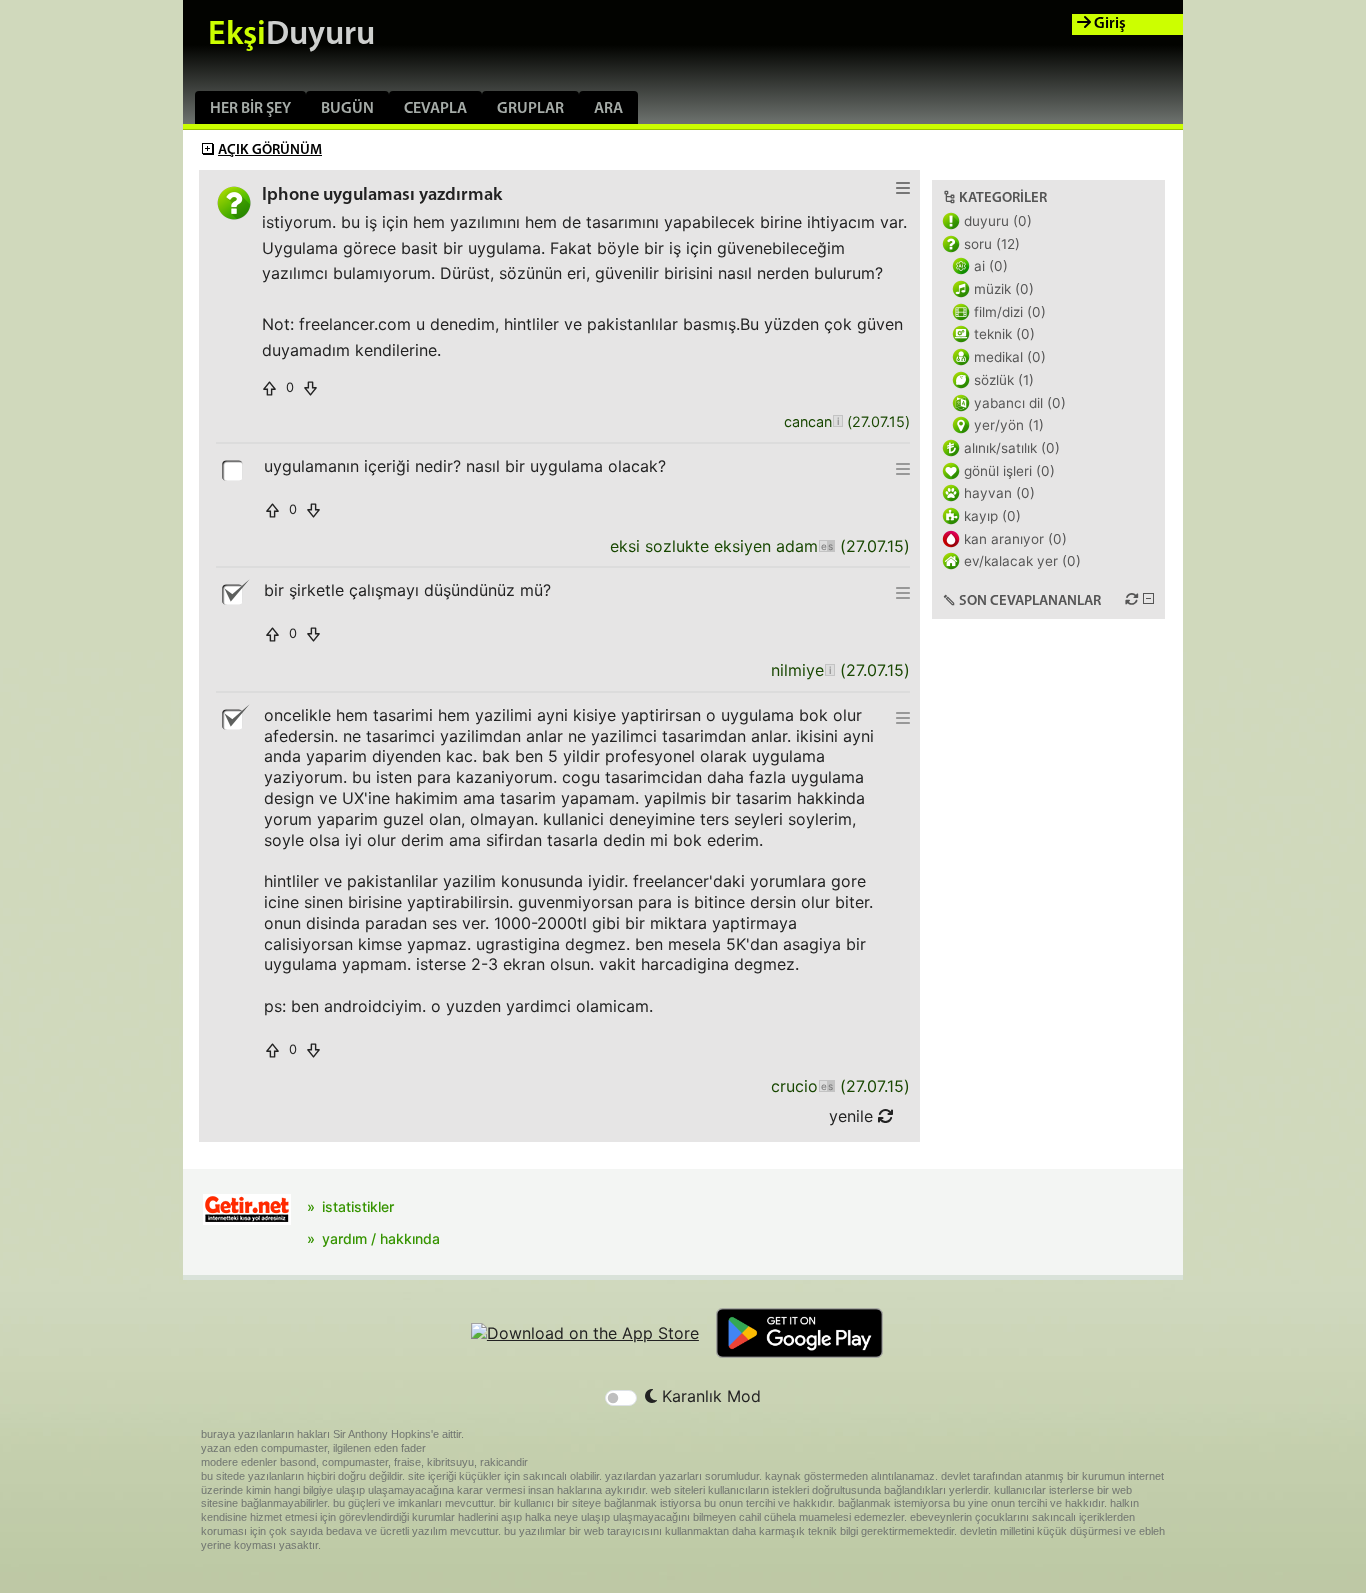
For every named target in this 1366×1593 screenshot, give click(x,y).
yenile (853, 1116)
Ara (608, 109)
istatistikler (358, 1206)
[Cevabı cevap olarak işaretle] (234, 469)
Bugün (347, 109)
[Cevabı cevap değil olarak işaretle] (234, 593)
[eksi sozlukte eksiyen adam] (826, 546)
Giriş (1108, 24)
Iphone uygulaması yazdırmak (382, 195)
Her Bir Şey (250, 109)
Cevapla (435, 109)
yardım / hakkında (381, 1238)
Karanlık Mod (709, 1396)
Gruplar (530, 109)
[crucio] (826, 1086)
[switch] (621, 1398)
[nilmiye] (829, 670)
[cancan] (837, 422)
